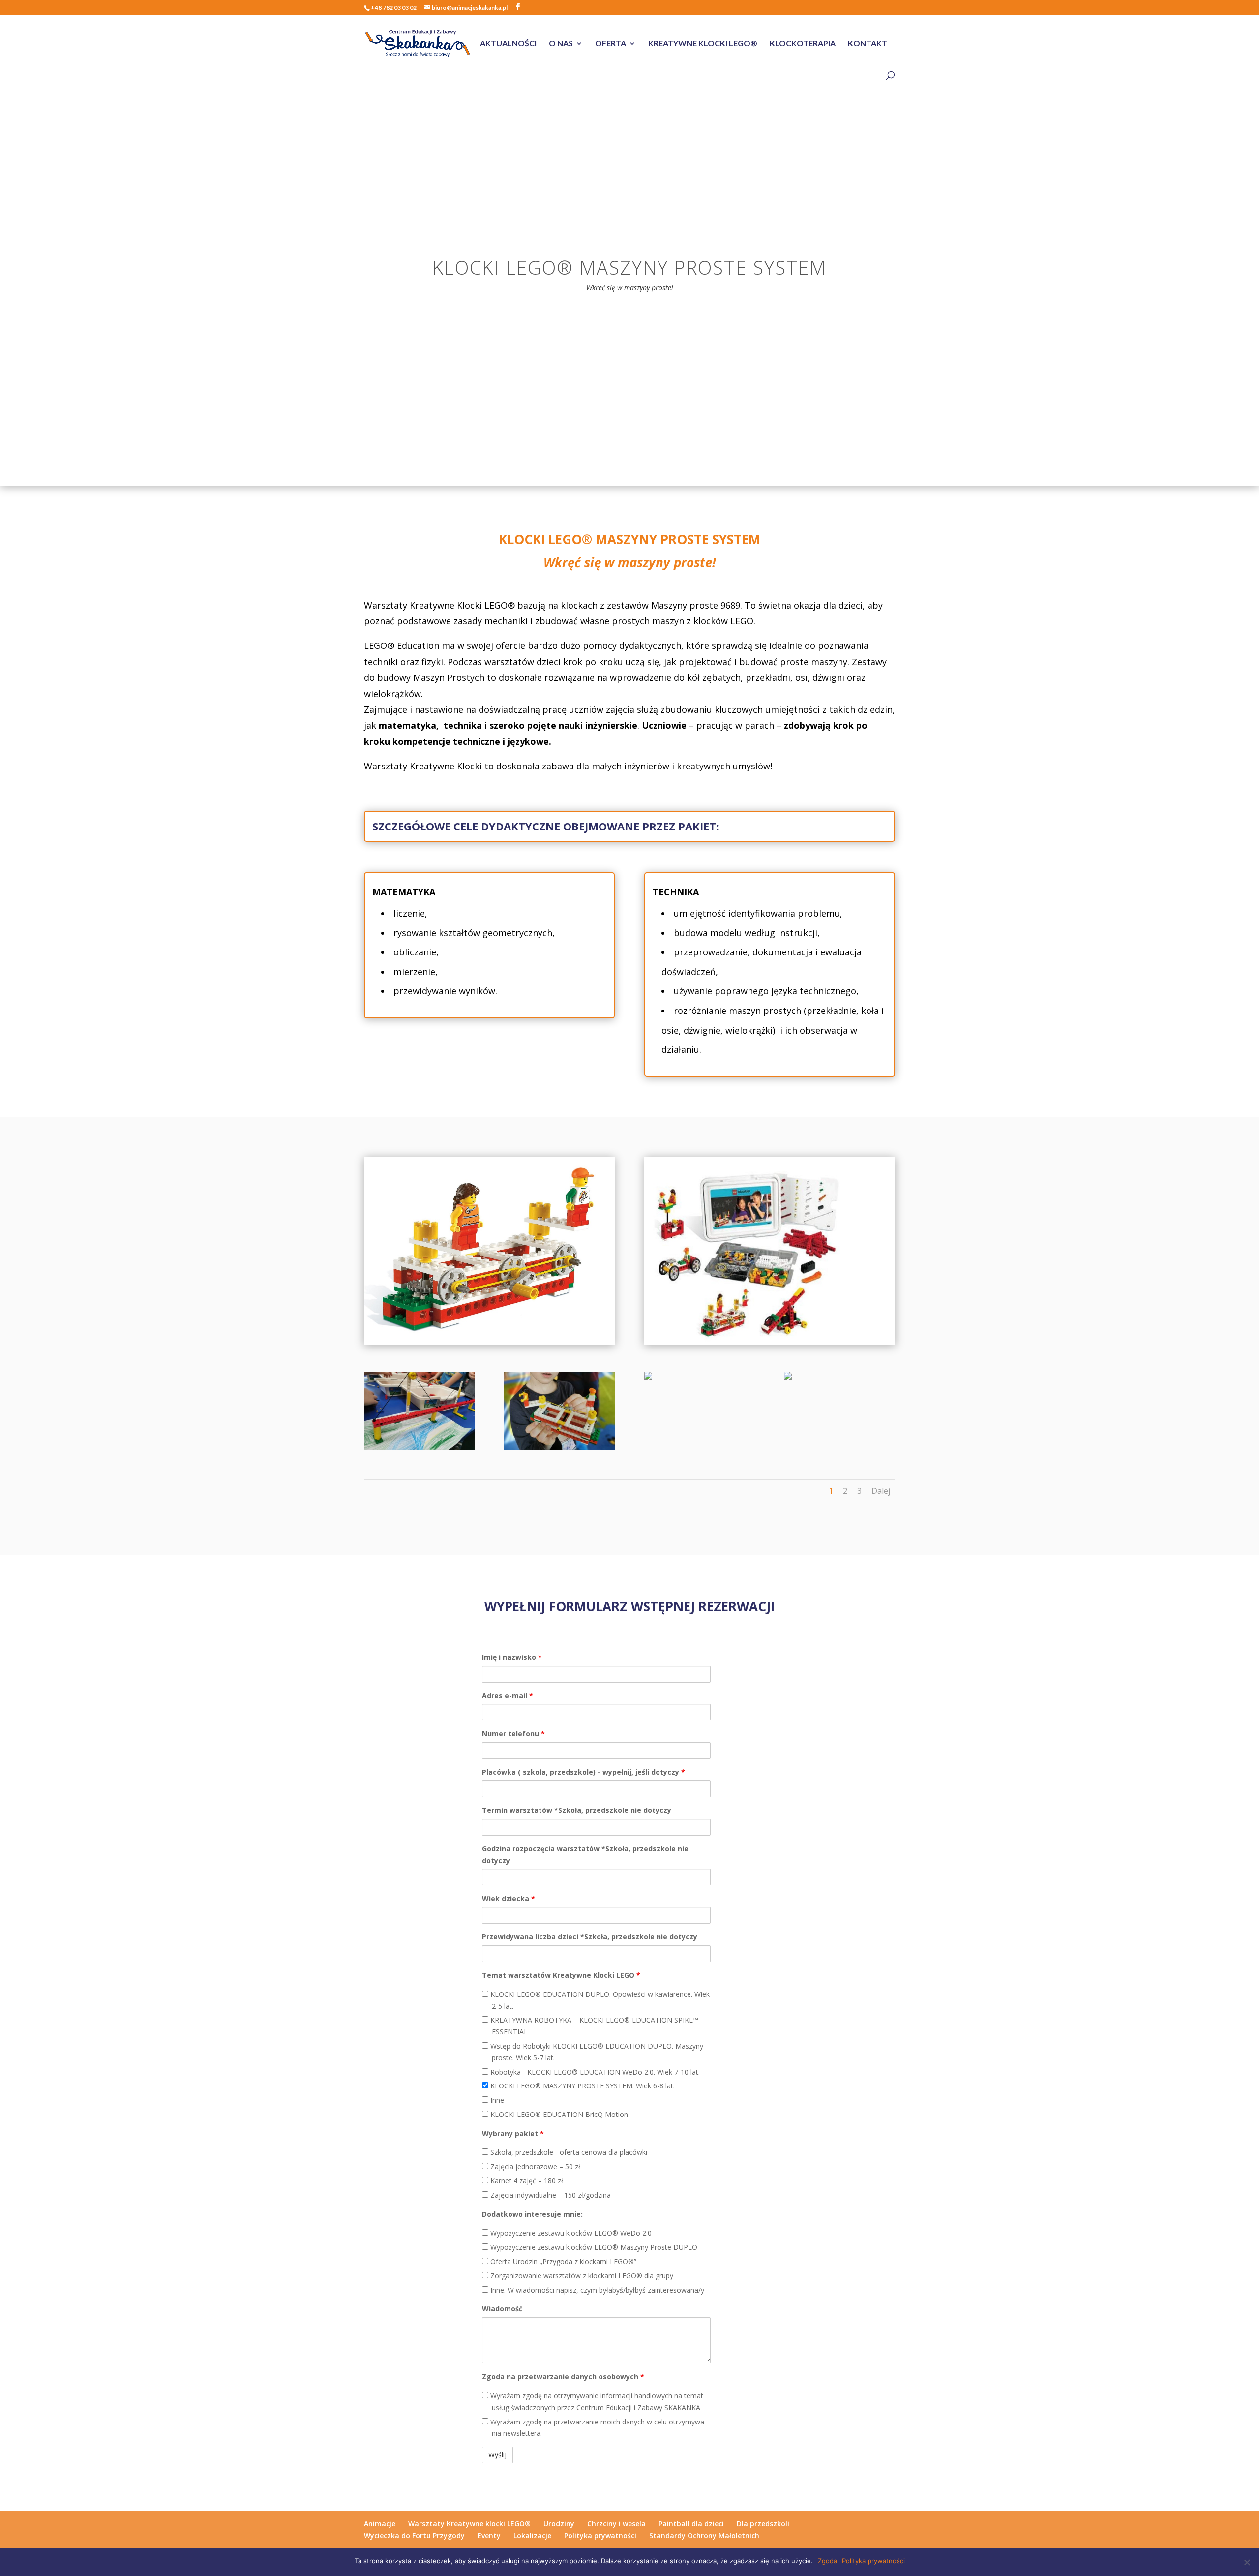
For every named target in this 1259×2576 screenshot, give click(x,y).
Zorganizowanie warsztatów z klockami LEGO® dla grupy (581, 2276)
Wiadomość (502, 2309)
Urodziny (559, 2524)
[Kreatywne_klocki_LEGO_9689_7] (419, 1448)
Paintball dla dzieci (691, 2524)
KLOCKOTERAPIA (803, 44)
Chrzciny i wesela (616, 2524)
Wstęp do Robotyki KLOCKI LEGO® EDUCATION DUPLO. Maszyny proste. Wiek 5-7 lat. (596, 2052)
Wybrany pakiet (513, 2133)
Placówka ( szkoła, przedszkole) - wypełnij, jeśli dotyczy (584, 1772)
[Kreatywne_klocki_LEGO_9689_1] (788, 1377)
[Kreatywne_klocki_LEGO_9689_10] (559, 1448)
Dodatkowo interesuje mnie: (532, 2214)
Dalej (881, 1491)
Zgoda (827, 2561)
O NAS (561, 44)
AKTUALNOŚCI (508, 44)
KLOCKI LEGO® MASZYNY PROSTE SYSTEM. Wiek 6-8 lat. (582, 2086)
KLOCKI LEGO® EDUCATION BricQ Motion (558, 2114)
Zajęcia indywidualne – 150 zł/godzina (550, 2195)
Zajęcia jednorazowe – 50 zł (534, 2166)
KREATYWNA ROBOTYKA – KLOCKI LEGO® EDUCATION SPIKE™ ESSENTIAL (593, 2026)
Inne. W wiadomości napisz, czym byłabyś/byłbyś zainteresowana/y (596, 2290)
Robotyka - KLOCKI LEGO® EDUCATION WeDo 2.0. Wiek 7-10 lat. (594, 2072)
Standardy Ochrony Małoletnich (704, 2535)
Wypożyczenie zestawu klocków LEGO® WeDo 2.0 (570, 2233)
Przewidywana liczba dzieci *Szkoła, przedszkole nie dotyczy (590, 1937)
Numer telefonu (513, 1733)
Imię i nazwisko (512, 1657)
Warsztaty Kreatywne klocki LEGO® (469, 2524)
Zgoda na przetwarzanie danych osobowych (563, 2377)
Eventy (489, 2535)
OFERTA (611, 44)
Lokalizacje (532, 2535)
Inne (496, 2100)
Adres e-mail (508, 1696)
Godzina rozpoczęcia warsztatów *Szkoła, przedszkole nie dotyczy (585, 1855)
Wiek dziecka (509, 1898)
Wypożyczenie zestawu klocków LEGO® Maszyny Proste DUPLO (593, 2247)
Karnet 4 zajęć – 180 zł (526, 2181)
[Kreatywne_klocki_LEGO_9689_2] (648, 1377)
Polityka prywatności (600, 2535)
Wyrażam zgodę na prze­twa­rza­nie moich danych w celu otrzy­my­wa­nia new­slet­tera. (598, 2428)
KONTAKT (868, 44)
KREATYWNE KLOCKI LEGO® (703, 44)
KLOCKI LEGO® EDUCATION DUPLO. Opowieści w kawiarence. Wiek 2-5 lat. (599, 2000)
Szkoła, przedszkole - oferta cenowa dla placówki (568, 2152)
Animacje (380, 2524)
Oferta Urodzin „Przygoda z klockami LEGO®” (562, 2261)
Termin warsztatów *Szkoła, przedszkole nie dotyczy (577, 1810)
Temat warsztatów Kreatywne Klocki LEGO (561, 1975)
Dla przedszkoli (763, 2524)
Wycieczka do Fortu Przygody (414, 2535)
